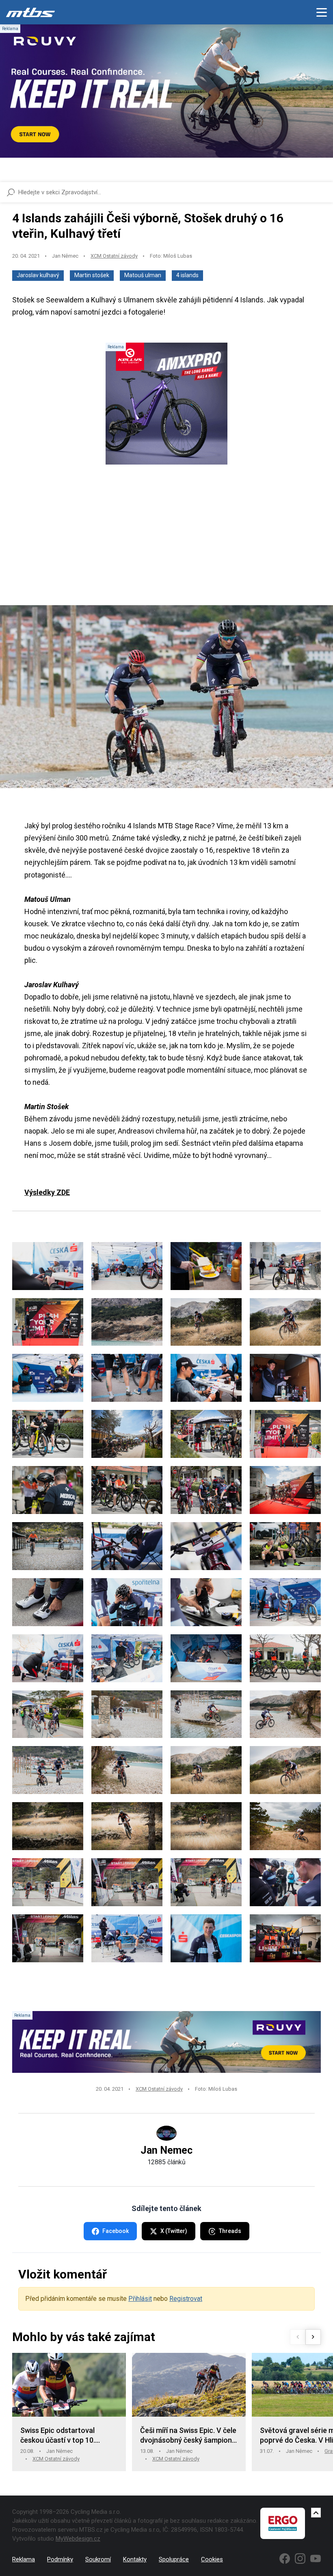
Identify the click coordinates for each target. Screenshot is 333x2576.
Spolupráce (174, 2559)
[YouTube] (316, 2559)
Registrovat (186, 2299)
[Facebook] (285, 2559)
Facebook (116, 2231)
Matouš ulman (143, 275)
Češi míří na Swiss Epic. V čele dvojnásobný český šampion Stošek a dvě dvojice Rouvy (188, 2436)
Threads (230, 2231)
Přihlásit (140, 2299)
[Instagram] (300, 2559)
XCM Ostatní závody (114, 256)
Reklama (24, 2559)
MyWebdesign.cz (78, 2539)
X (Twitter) (174, 2231)
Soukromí (98, 2559)
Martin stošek (92, 275)
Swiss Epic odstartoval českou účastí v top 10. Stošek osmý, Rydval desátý (66, 2436)
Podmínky (60, 2559)
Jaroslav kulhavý (38, 275)
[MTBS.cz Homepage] (30, 12)
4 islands (187, 275)
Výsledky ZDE (47, 1192)
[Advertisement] (166, 542)
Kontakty (135, 2559)
